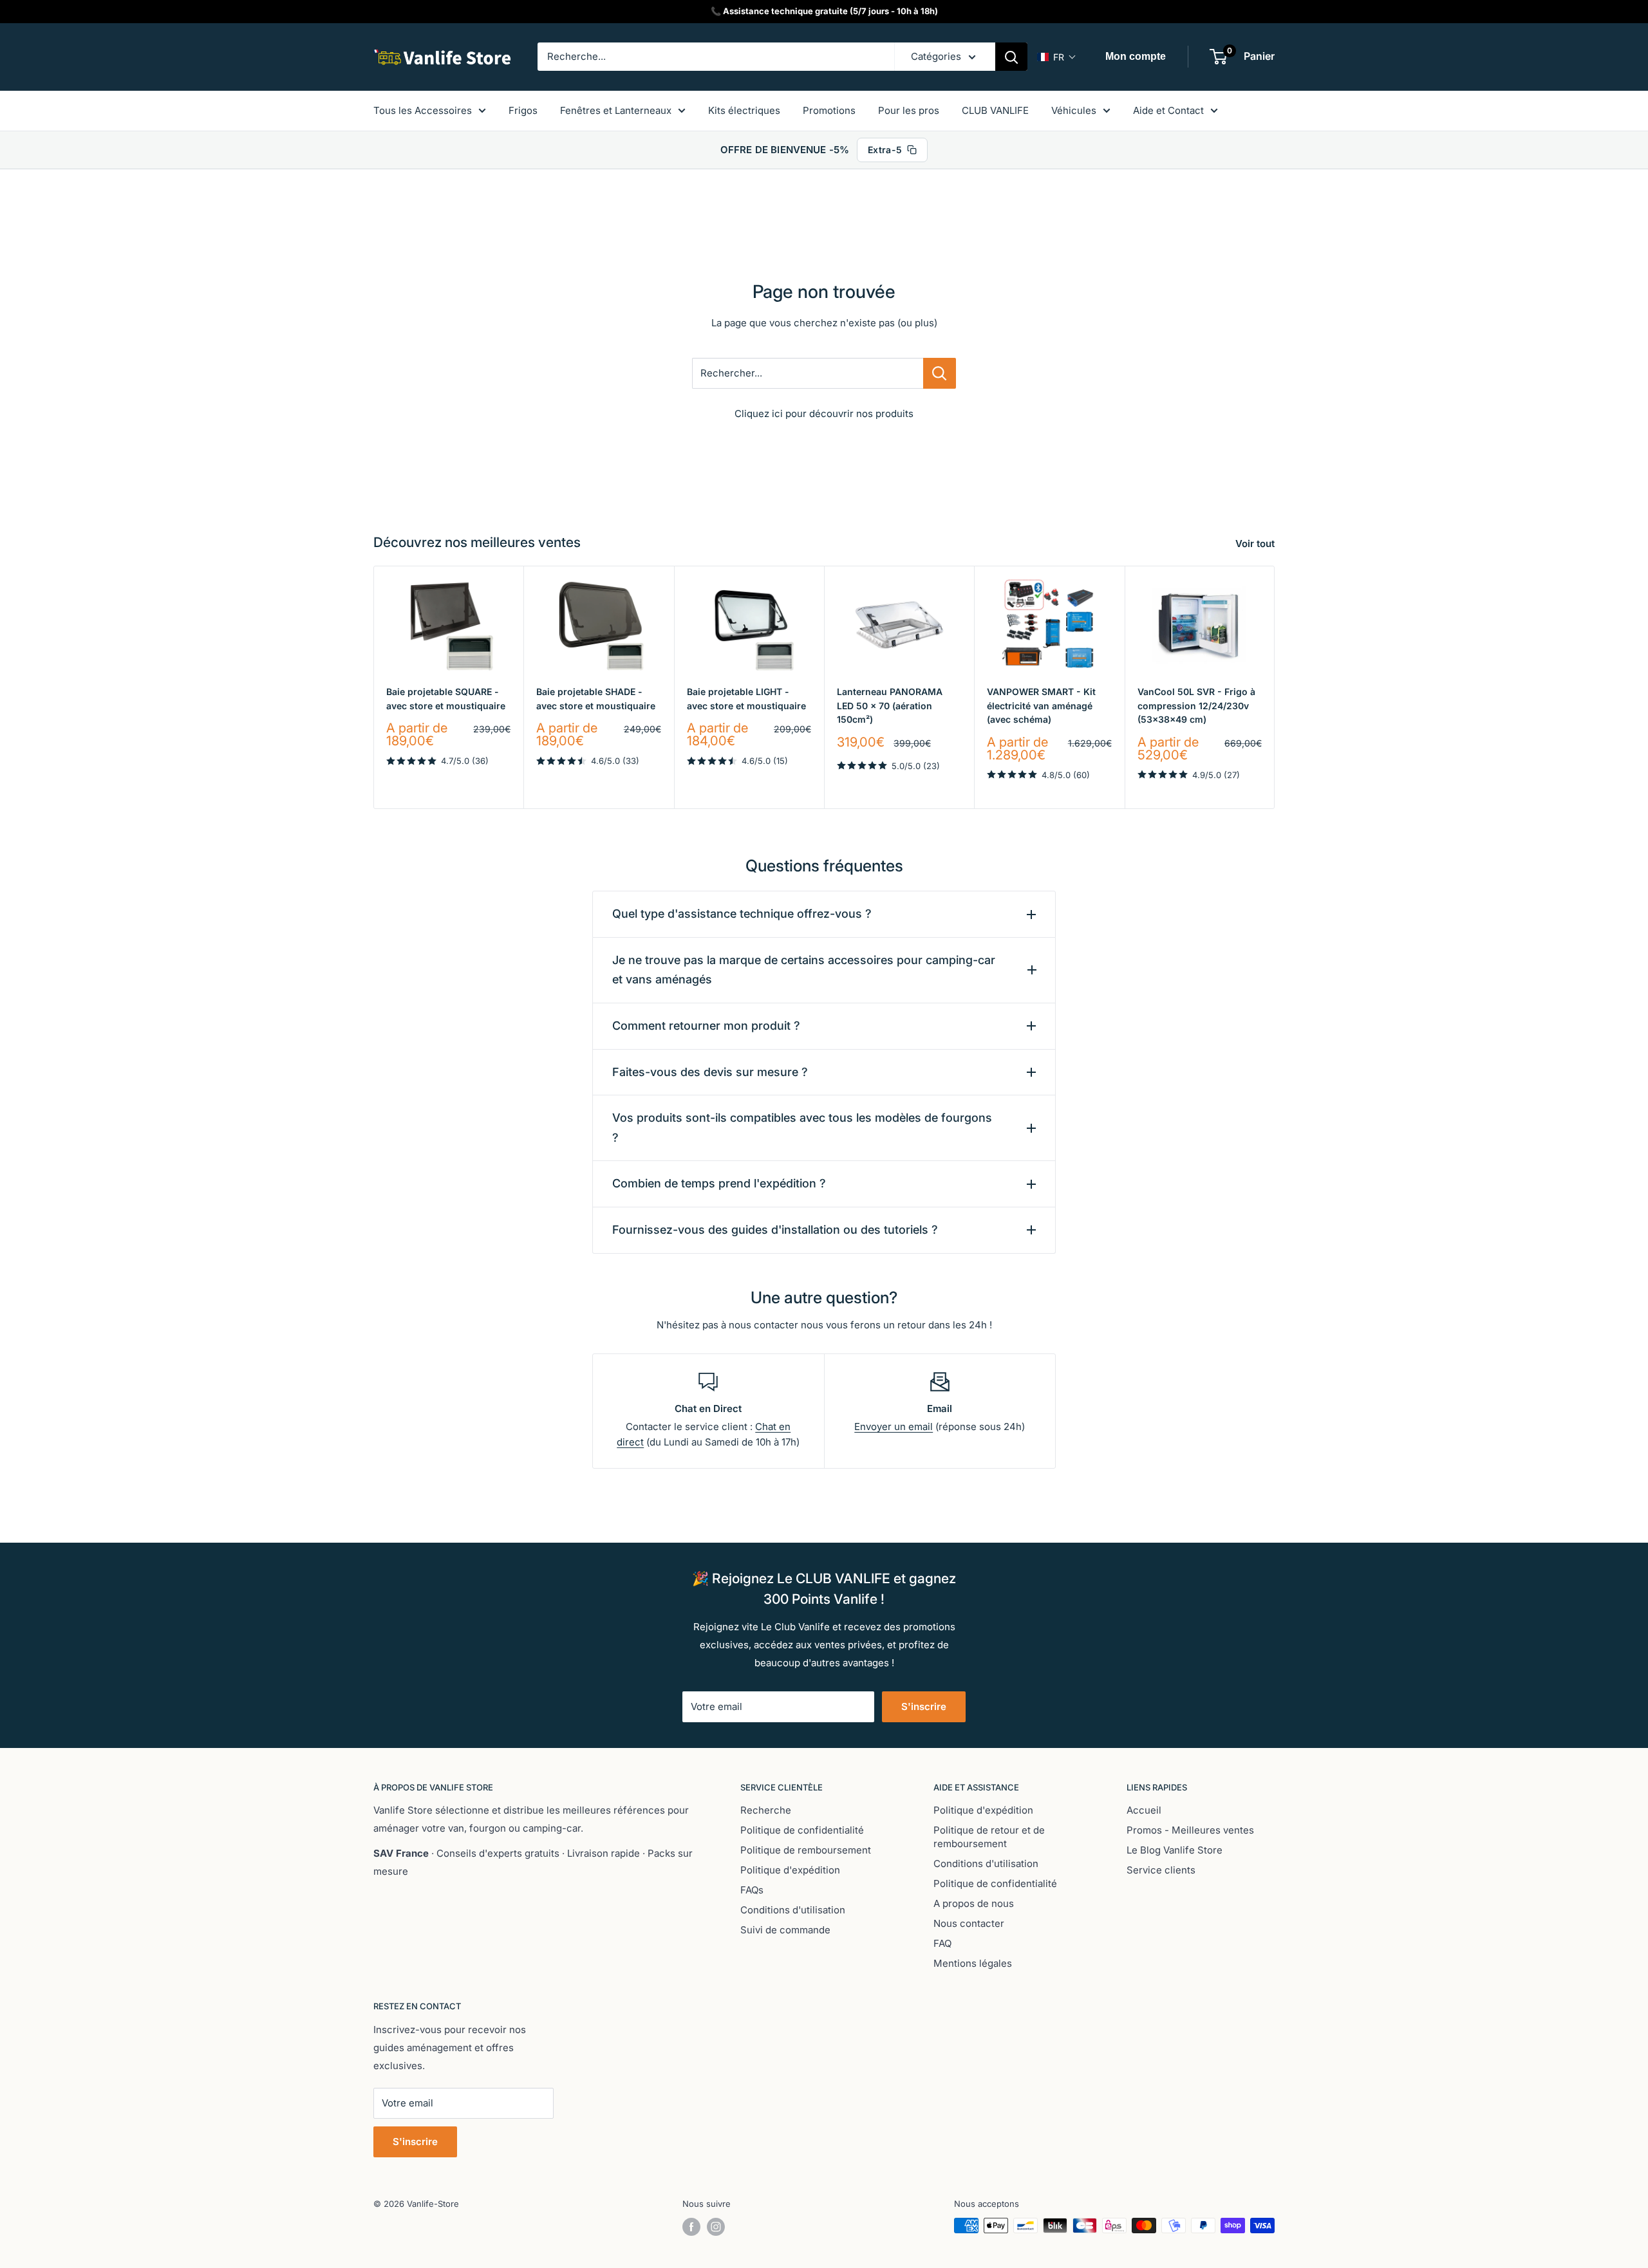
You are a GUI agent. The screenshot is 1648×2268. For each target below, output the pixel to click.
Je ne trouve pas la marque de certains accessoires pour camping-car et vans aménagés (804, 970)
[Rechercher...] (940, 373)
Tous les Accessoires (423, 110)
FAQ (942, 1943)
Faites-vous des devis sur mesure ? (710, 1072)
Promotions (829, 110)
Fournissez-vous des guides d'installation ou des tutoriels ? (775, 1230)
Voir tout (1256, 544)
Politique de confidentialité (802, 1830)
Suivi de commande (785, 1930)
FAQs (752, 1890)
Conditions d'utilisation (793, 1910)
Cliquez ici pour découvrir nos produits (824, 414)
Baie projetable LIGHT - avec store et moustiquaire (746, 699)
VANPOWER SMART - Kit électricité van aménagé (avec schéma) (1041, 705)
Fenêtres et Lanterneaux (616, 110)
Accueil (1144, 1810)
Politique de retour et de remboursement (989, 1837)
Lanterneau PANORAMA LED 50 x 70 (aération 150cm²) (890, 705)
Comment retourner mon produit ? (706, 1026)
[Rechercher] (1011, 57)
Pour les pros (909, 110)
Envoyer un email (894, 1427)
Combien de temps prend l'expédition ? (719, 1183)
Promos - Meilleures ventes (1190, 1830)
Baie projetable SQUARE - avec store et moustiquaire (446, 699)
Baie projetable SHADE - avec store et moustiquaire (596, 699)
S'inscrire (924, 1706)
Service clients (1161, 1870)
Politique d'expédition (790, 1870)
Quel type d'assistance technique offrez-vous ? (742, 914)
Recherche (766, 1810)
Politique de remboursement (806, 1850)
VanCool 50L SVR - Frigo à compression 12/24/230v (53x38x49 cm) (1196, 705)
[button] (1057, 57)
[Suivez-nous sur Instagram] (716, 2227)
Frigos (523, 110)
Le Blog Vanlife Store (1175, 1850)
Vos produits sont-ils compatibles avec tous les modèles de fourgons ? (802, 1128)
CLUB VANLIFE (995, 110)
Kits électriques (744, 110)
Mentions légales (973, 1963)
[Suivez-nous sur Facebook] (691, 2227)
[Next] (1275, 687)
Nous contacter (969, 1923)
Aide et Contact (1168, 110)
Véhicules (1074, 110)
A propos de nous (974, 1903)
